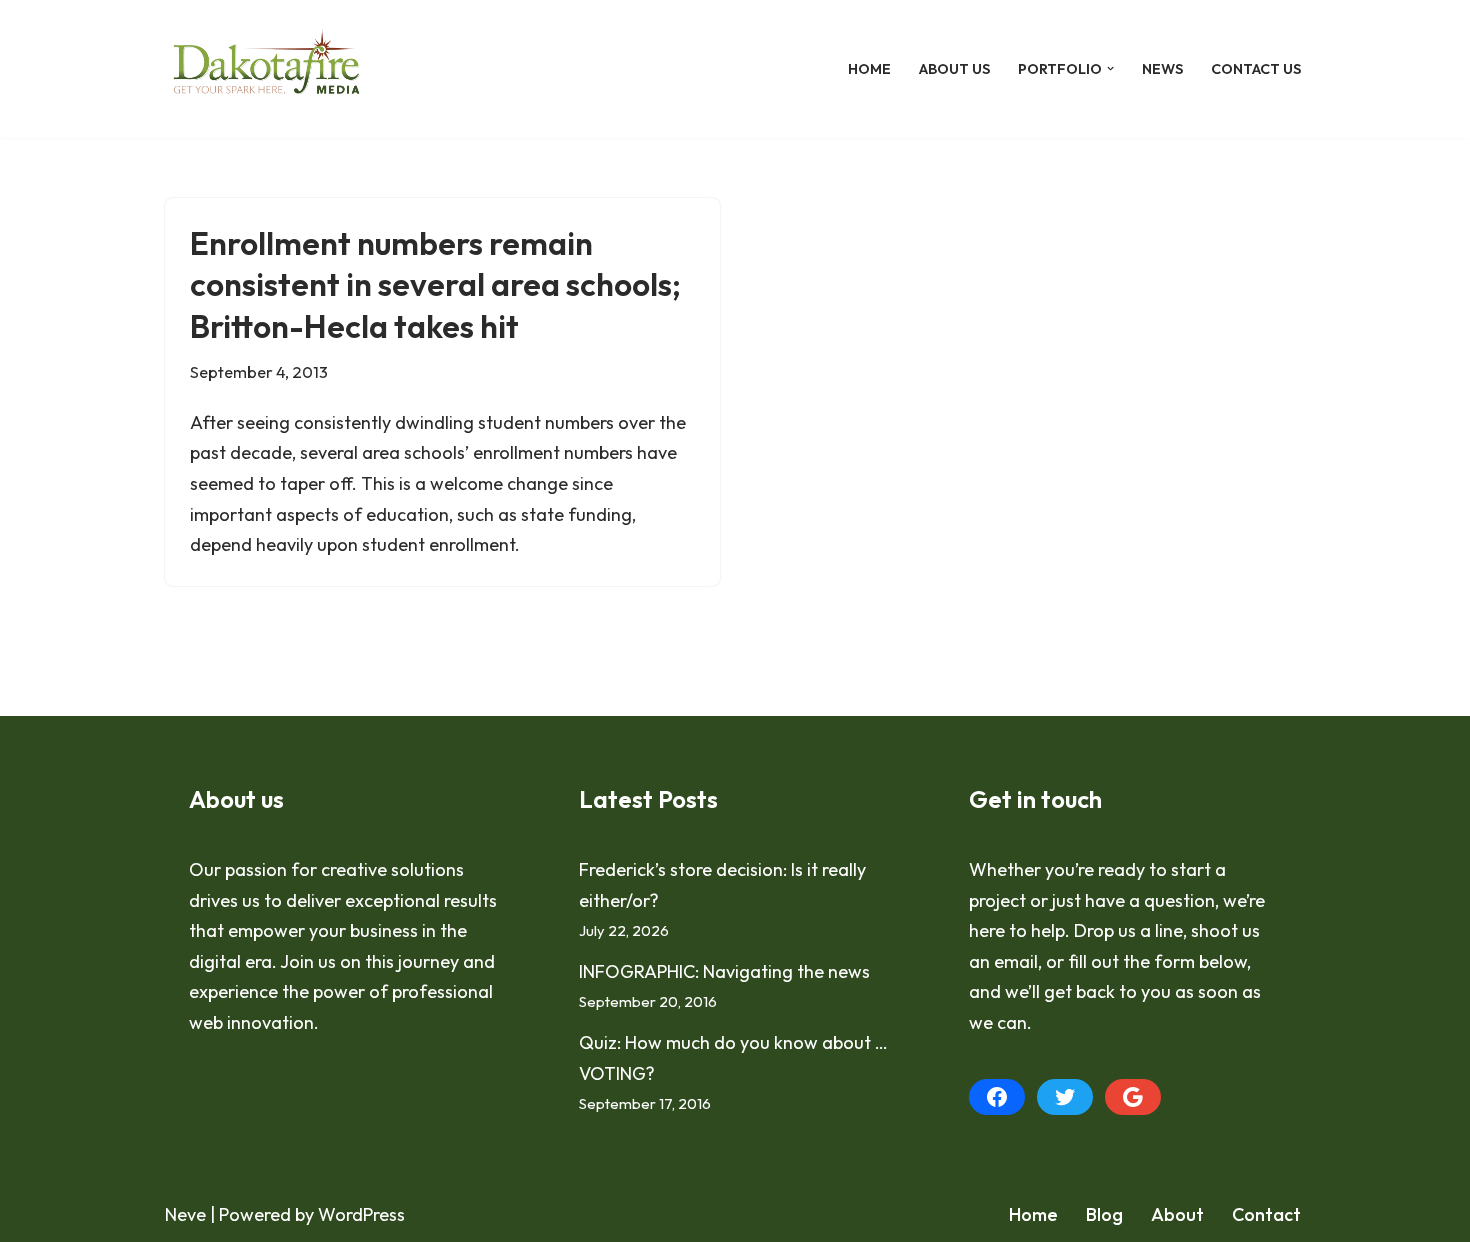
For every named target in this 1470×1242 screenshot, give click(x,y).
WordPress (361, 1214)
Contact (1266, 1214)
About (1177, 1214)
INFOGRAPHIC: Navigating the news (724, 971)
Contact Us (1256, 69)
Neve (185, 1214)
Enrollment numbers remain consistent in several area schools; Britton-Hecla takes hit (435, 284)
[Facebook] (997, 1097)
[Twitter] (1065, 1097)
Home (869, 69)
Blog (1104, 1214)
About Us (954, 69)
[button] (1110, 68)
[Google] (1133, 1097)
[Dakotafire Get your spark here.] (266, 69)
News (1162, 69)
